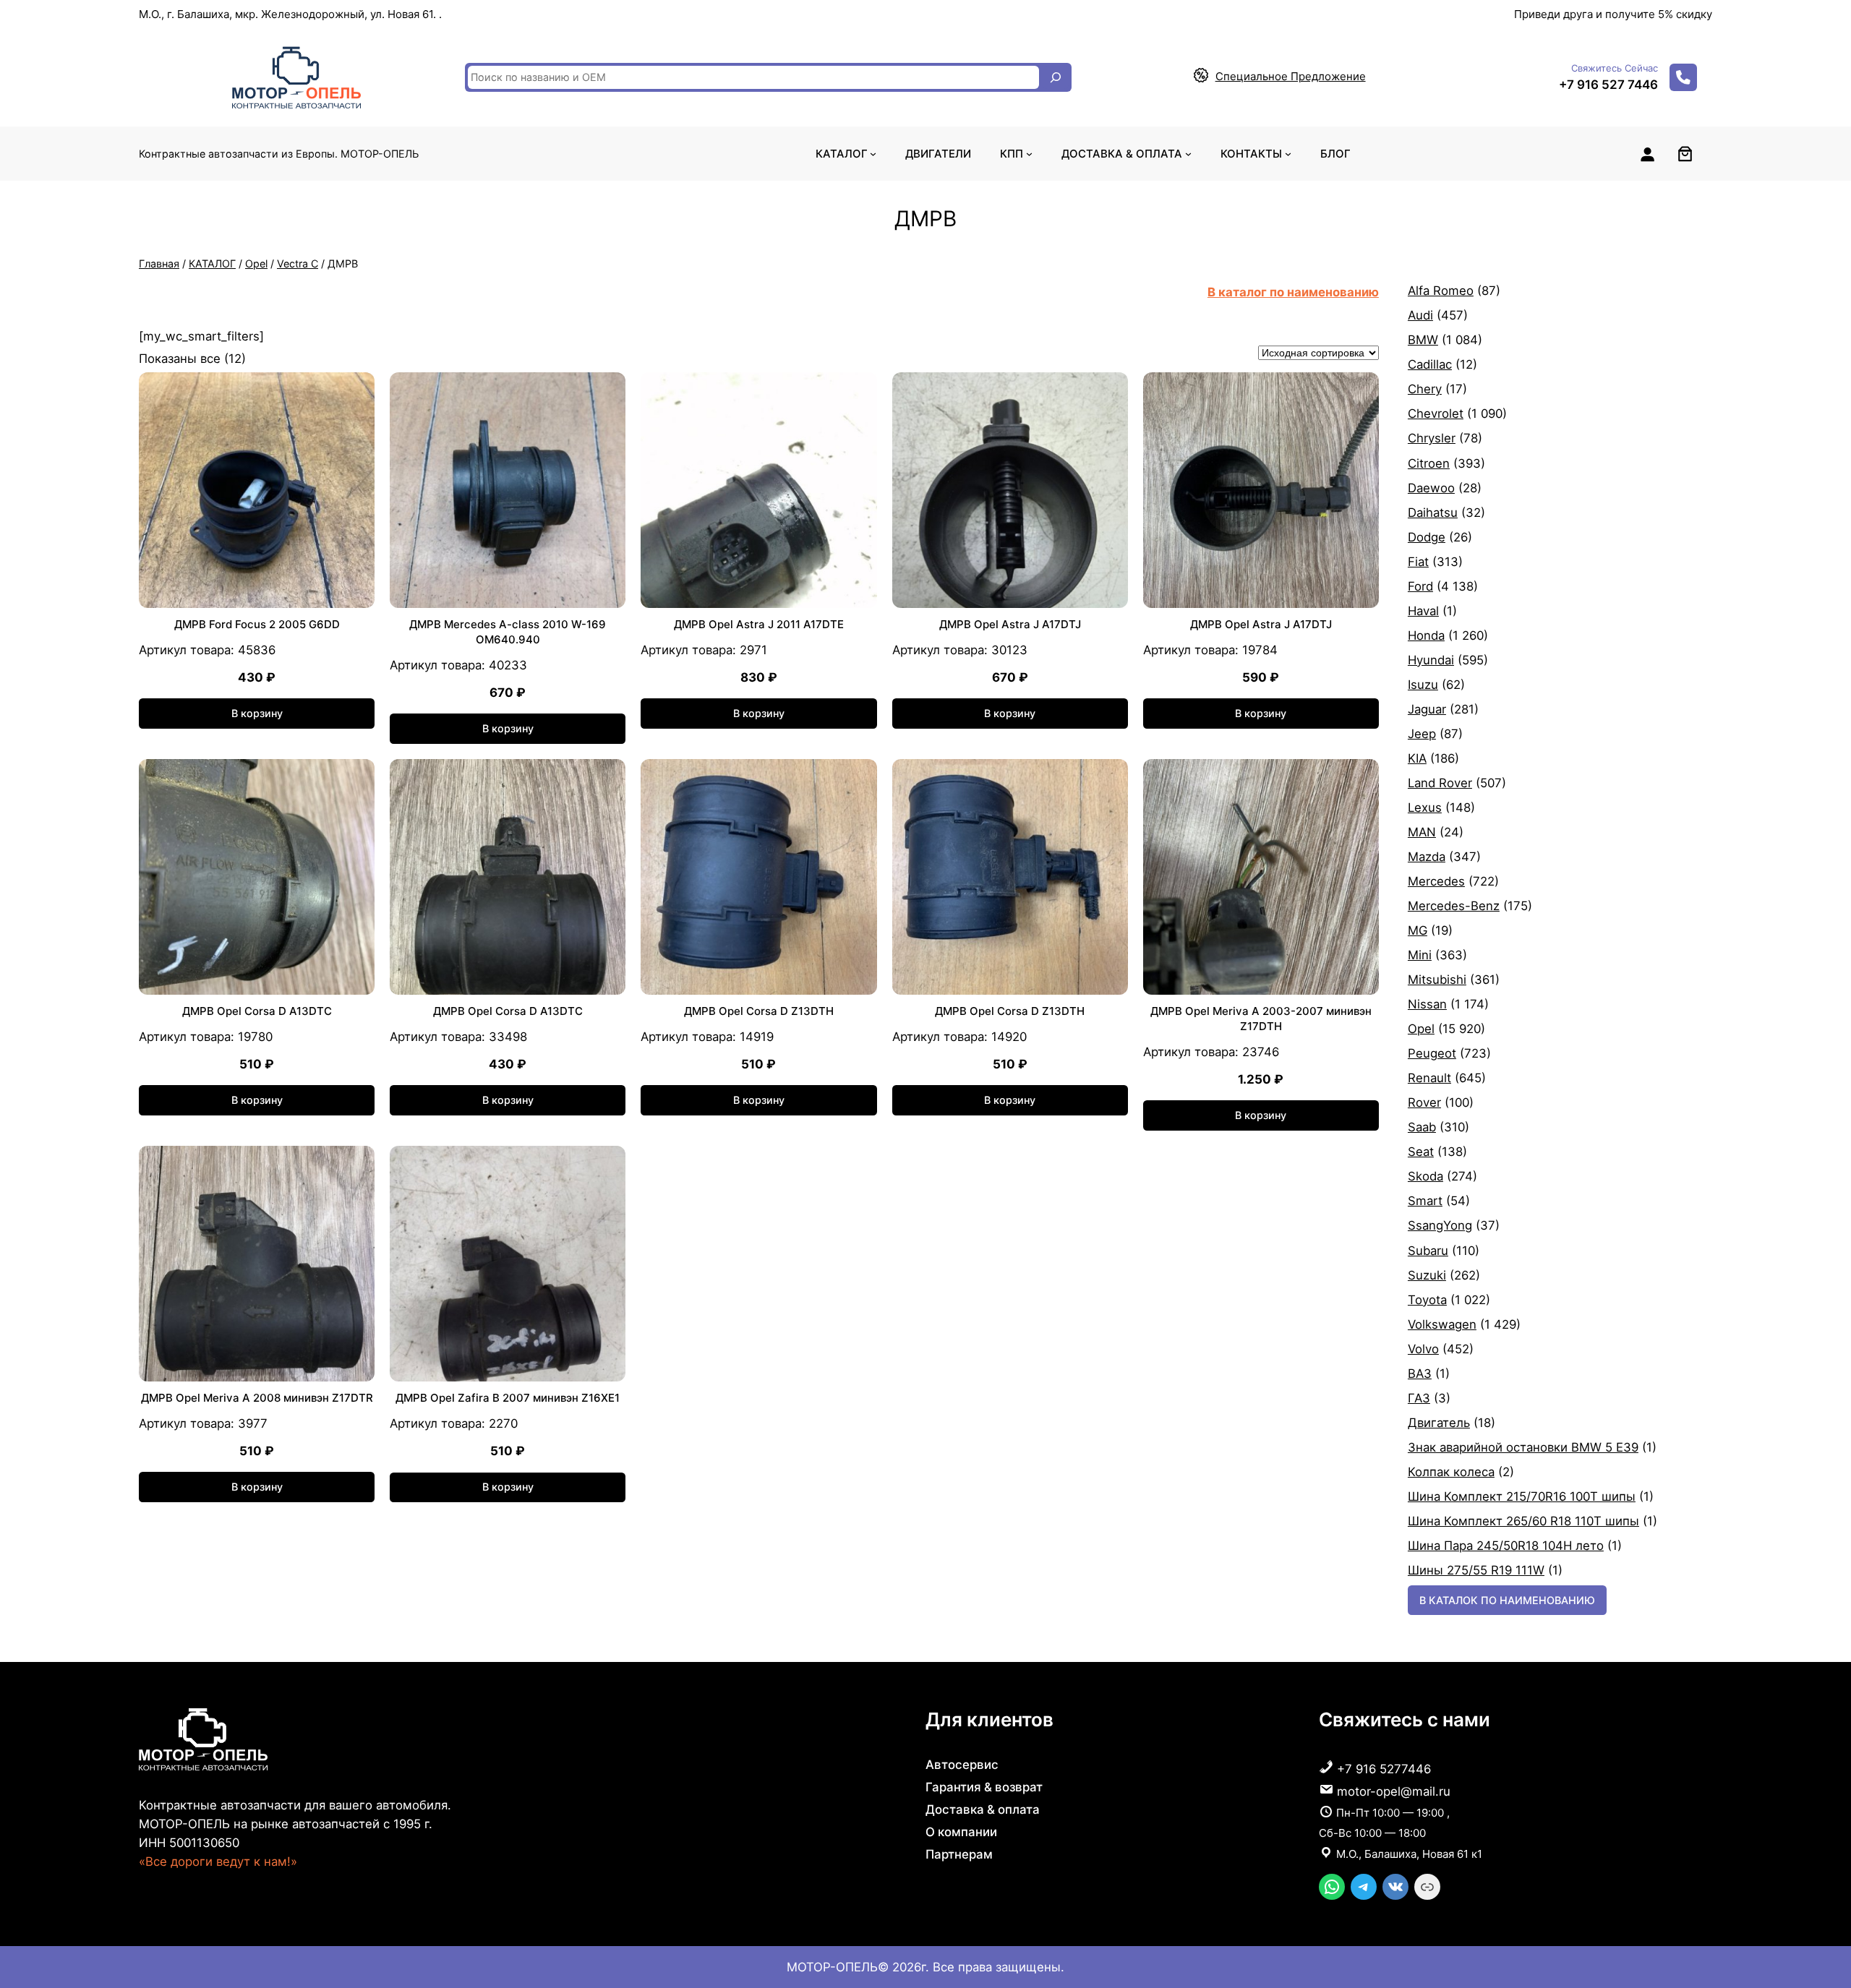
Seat (1421, 1152)
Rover (1424, 1102)
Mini (1420, 955)
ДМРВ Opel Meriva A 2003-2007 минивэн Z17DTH (1261, 1019)
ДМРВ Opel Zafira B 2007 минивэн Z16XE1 (508, 1398)
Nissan (1427, 1004)
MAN (1422, 832)
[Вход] (1647, 154)
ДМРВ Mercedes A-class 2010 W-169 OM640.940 (508, 632)
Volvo (1423, 1349)
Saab (1422, 1127)
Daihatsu (1433, 513)
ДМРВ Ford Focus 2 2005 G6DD (257, 624)
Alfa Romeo (1441, 291)
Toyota (1427, 1300)
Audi (1420, 315)
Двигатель (1439, 1423)
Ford (1420, 586)
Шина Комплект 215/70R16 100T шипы (1522, 1496)
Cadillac (1430, 364)
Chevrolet (1436, 414)
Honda (1426, 635)
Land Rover (1440, 783)
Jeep (1422, 734)
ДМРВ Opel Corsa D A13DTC (257, 1011)
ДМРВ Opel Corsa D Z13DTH (759, 1011)
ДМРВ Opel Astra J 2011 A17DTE (759, 624)
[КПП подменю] (1029, 154)
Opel (256, 264)
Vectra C (298, 264)
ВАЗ (1420, 1374)
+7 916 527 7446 (1608, 85)
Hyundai (1431, 660)
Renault (1429, 1078)
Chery (1425, 389)
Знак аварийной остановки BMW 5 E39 (1523, 1447)
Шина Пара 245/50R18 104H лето (1506, 1546)
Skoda (1425, 1176)
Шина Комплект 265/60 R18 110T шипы (1523, 1521)
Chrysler (1432, 438)
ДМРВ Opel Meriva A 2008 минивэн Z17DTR (257, 1398)
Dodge (1427, 537)
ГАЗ (1419, 1398)
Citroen (1429, 463)
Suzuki (1427, 1275)
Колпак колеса (1451, 1472)
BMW (1423, 340)
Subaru (1428, 1251)
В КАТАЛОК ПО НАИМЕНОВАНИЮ (1507, 1600)
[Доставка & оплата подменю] (1188, 154)
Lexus (1425, 807)
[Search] (1056, 77)
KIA (1417, 758)
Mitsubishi (1437, 980)
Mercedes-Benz (1454, 906)
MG (1418, 930)
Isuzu (1423, 685)
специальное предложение (1291, 76)
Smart (1425, 1201)
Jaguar (1427, 709)
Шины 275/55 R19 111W (1476, 1570)
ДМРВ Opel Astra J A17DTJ (1010, 624)
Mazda (1427, 857)
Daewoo (1431, 488)
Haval (1423, 611)
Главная (159, 264)
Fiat (1418, 562)
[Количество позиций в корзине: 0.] (1685, 154)
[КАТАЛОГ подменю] (873, 154)
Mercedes (1436, 881)
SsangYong (1440, 1225)
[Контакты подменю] (1288, 154)
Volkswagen (1442, 1324)
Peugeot (1432, 1053)
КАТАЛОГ (212, 264)
